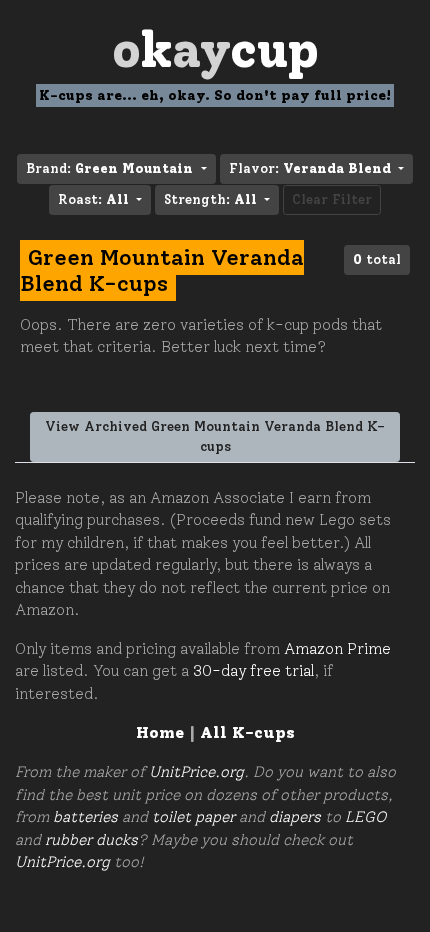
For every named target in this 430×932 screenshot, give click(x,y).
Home (160, 732)
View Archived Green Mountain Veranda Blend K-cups (215, 436)
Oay (215, 49)
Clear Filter (332, 199)
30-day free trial (253, 671)
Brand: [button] (109, 168)
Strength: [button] (210, 199)
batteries (85, 817)
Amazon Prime (337, 649)
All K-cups (247, 732)
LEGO (365, 817)
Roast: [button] (93, 199)
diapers (295, 817)
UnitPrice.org (196, 772)
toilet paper (193, 817)
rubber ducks (91, 840)
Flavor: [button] (310, 168)
